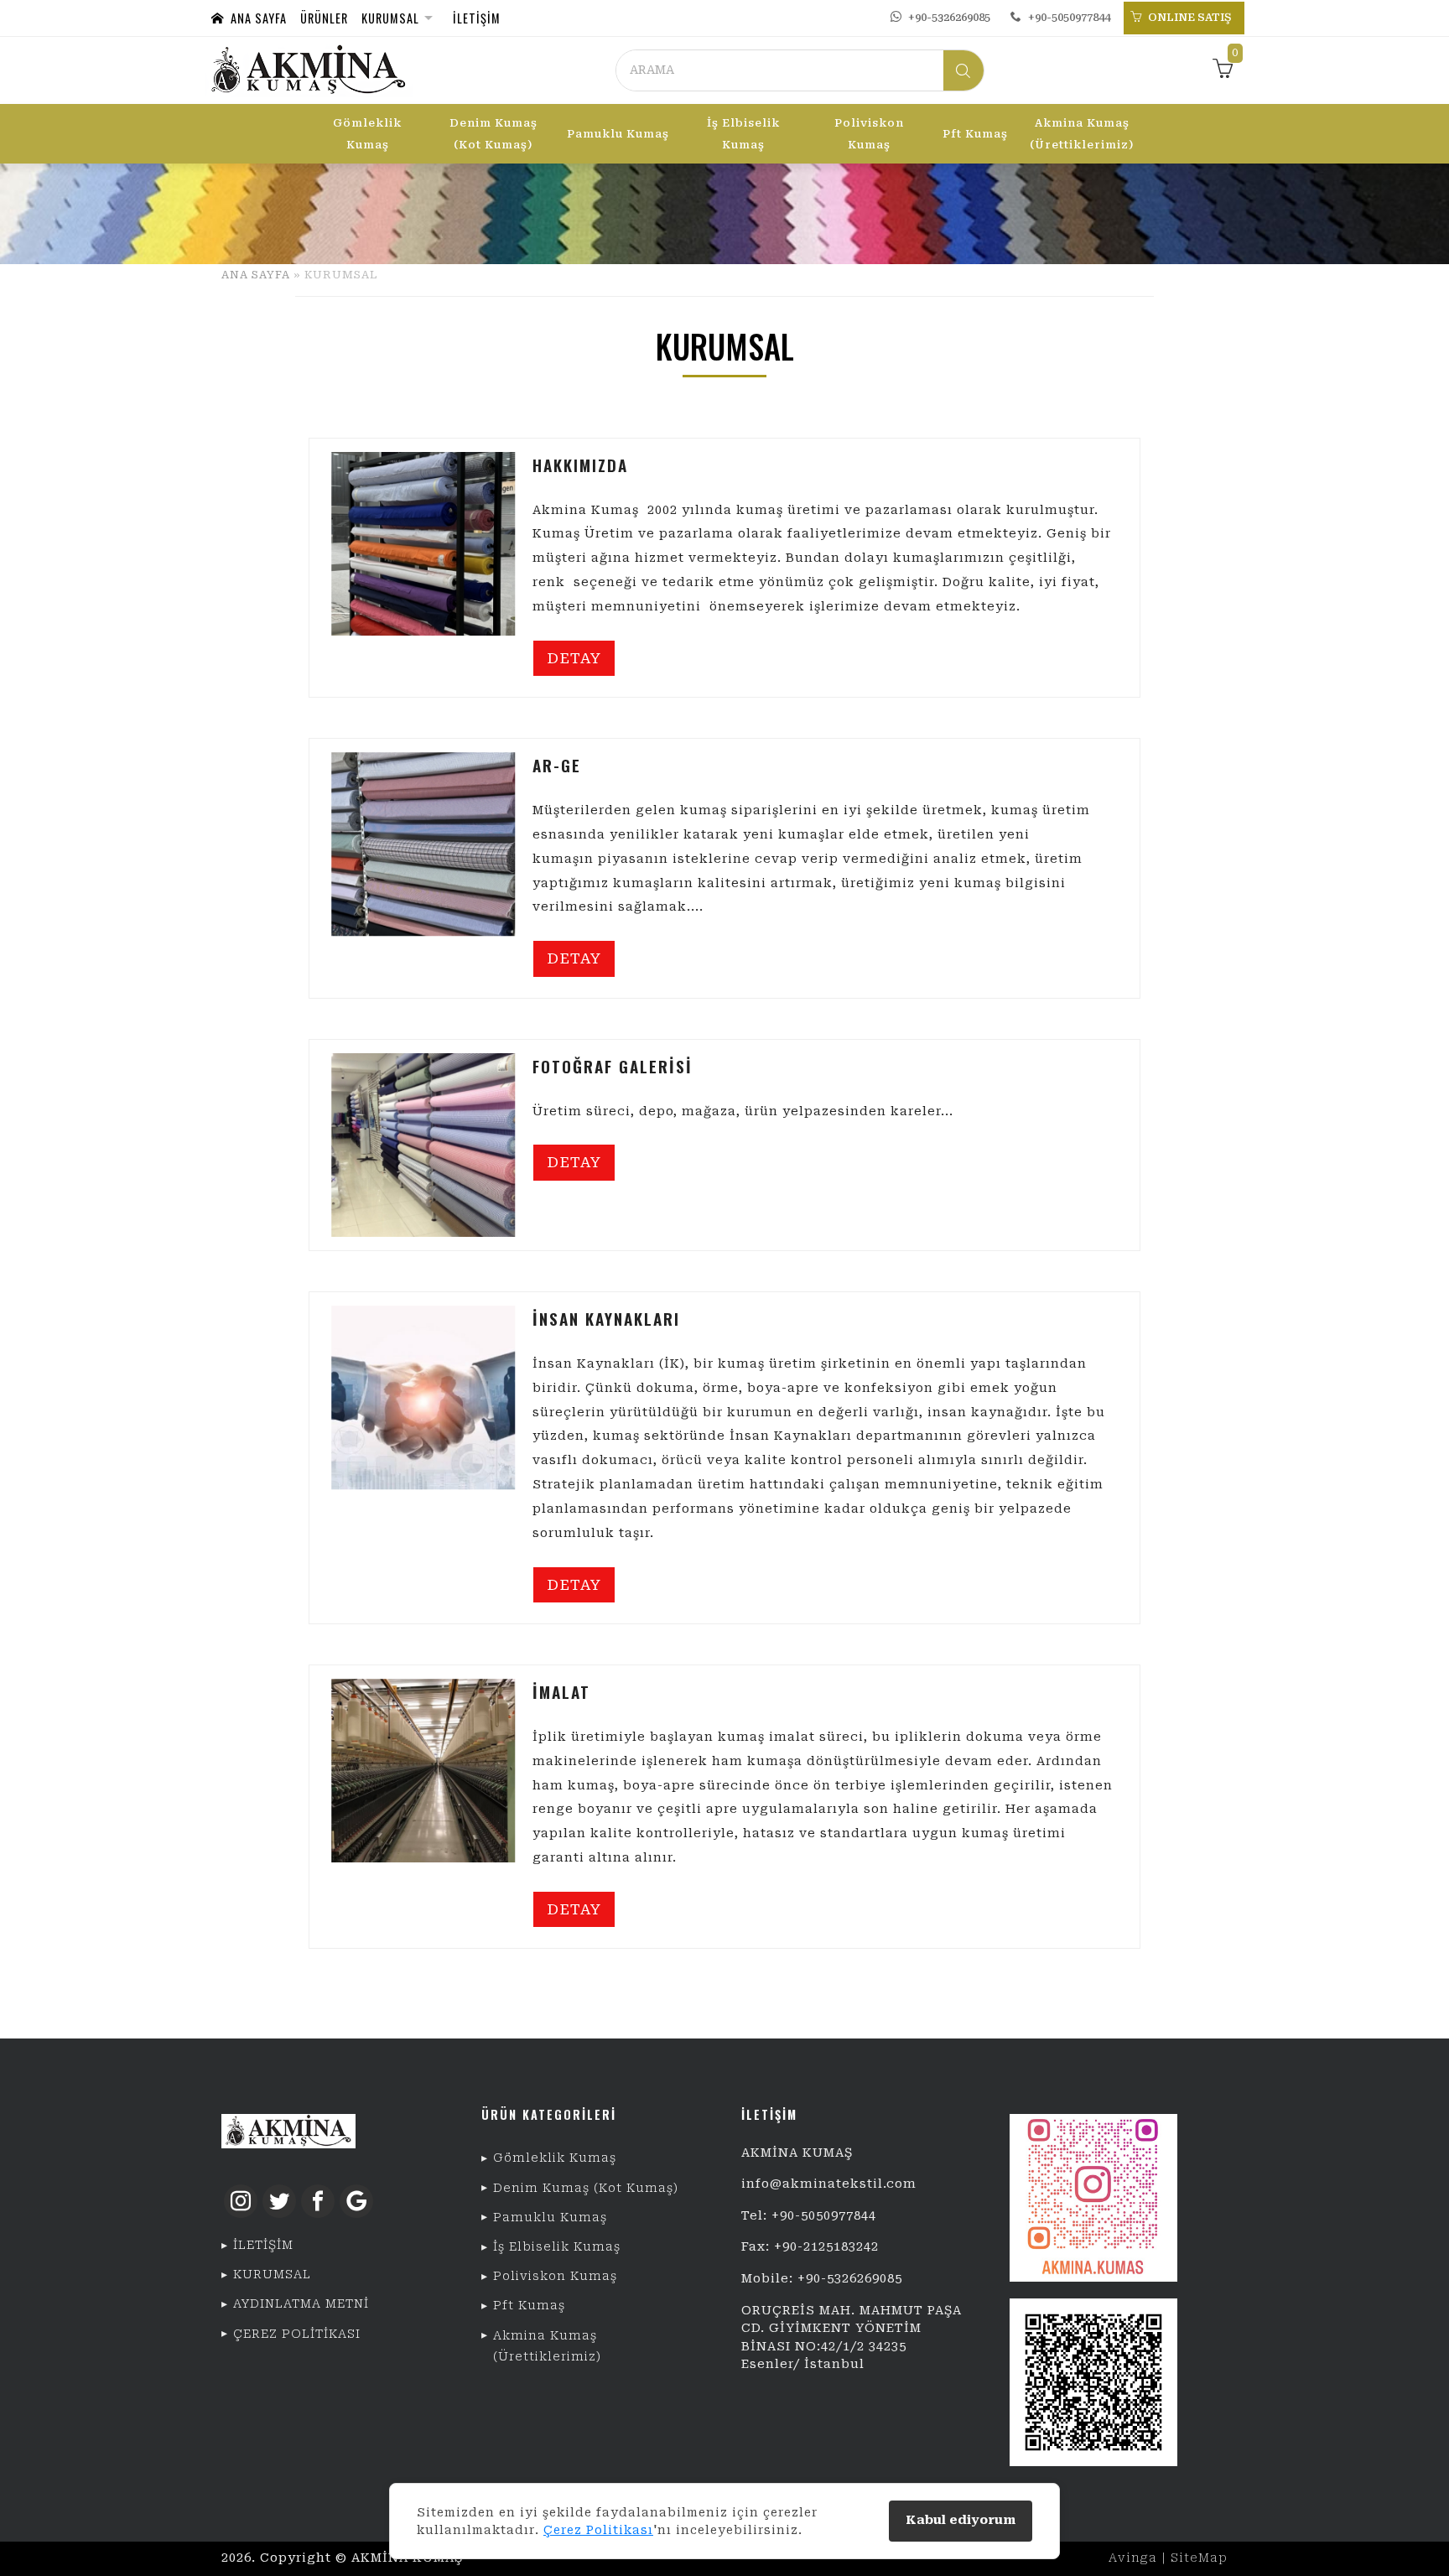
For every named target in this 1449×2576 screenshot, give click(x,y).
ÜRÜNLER (324, 18)
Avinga (1133, 2558)
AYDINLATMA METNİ (301, 2304)
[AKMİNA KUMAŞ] (309, 70)
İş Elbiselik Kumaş (743, 134)
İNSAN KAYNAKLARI (606, 1319)
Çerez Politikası (598, 2530)
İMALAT (561, 1692)
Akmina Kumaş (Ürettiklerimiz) (1082, 134)
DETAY (574, 658)
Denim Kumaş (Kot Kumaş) (493, 134)
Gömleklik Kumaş (367, 134)
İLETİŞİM (477, 18)
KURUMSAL (390, 18)
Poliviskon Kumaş (869, 134)
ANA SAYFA (255, 18)
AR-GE (557, 765)
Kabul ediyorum (961, 2520)
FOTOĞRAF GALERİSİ (613, 1066)
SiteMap (1199, 2558)
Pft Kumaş (975, 134)
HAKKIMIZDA (580, 465)
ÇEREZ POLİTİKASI (297, 2334)
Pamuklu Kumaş (618, 134)
